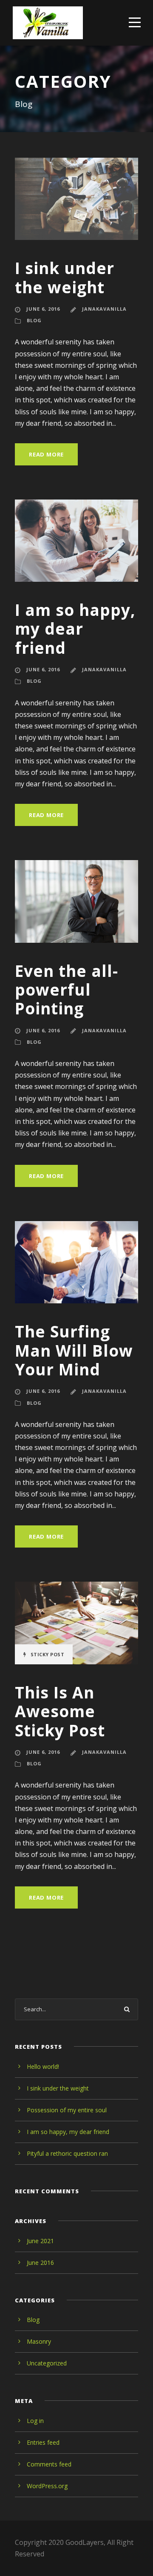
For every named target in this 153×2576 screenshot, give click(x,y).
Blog (34, 320)
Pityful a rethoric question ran (67, 2153)
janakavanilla (104, 309)
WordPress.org (47, 2486)
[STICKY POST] (76, 1622)
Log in (35, 2421)
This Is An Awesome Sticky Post (60, 1711)
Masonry (39, 2341)
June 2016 (40, 2263)
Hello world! (43, 2066)
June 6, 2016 (43, 309)
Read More (46, 454)
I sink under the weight (65, 277)
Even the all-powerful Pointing (67, 990)
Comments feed (49, 2464)
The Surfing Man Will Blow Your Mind (74, 1350)
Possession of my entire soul (67, 2110)
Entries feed (43, 2442)
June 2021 (40, 2241)
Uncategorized (47, 2363)
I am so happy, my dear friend (75, 629)
